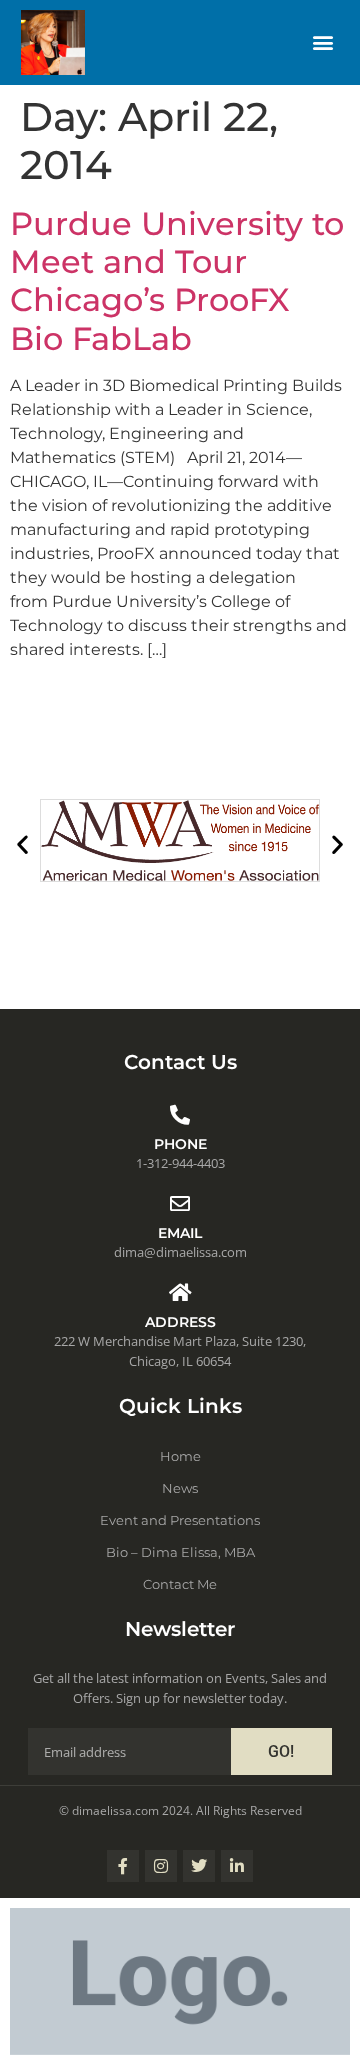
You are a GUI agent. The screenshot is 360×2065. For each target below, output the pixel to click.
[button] (322, 42)
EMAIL (180, 1233)
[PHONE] (180, 1115)
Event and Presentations (180, 1520)
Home (180, 1456)
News (180, 1488)
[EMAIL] (180, 1204)
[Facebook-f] (123, 1866)
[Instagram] (161, 1866)
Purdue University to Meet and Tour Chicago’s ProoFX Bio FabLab (177, 281)
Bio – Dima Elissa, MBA (180, 1552)
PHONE (180, 1144)
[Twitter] (199, 1866)
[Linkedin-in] (237, 1866)
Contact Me (180, 1584)
